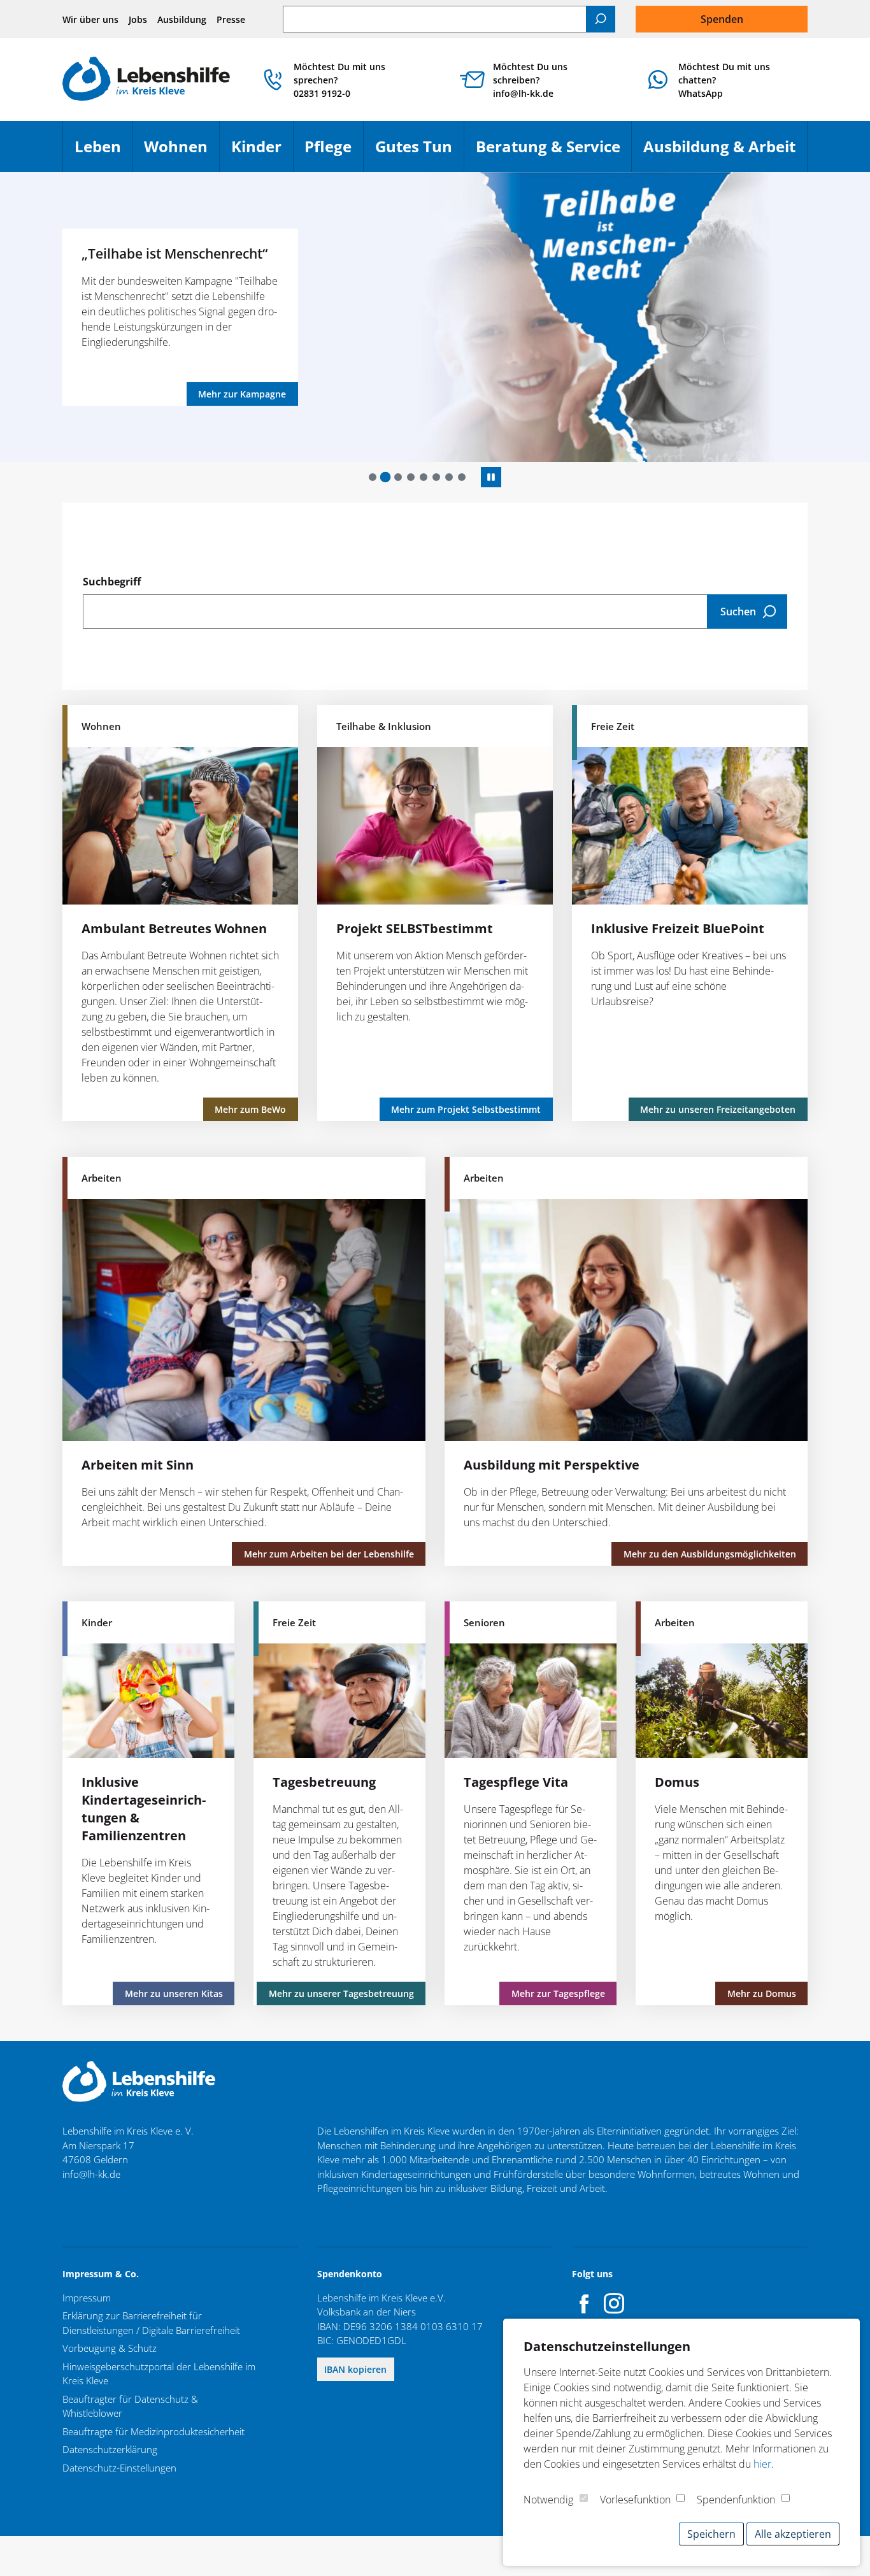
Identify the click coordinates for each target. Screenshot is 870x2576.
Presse (231, 19)
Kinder (262, 152)
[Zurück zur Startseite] (146, 80)
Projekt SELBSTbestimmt (415, 928)
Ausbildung (182, 19)
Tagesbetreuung (324, 1782)
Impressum (87, 2298)
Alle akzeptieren (793, 2534)
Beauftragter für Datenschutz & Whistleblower (130, 2406)
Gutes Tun (419, 152)
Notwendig (548, 2500)
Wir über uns (90, 19)
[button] (373, 477)
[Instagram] (614, 2303)
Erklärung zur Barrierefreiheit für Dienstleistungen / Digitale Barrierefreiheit (151, 2323)
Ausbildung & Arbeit (725, 152)
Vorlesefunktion (635, 2500)
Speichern (711, 2534)
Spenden (722, 19)
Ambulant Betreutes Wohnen (174, 928)
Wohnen (182, 152)
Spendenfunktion (736, 2500)
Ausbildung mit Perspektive (552, 1465)
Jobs (138, 19)
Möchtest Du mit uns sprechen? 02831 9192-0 (339, 80)
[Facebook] (585, 2303)
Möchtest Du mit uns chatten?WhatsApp (724, 80)
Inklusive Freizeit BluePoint (678, 928)
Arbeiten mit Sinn (138, 1465)
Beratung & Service (554, 152)
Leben (103, 152)
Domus (677, 1782)
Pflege (334, 152)
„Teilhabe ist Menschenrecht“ (175, 253)
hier (762, 2464)
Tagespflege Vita (516, 1782)
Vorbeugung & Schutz (110, 2348)
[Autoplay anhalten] (491, 477)
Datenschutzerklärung (110, 2449)
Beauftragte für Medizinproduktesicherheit (153, 2431)
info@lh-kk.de (91, 2174)
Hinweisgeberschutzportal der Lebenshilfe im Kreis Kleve (159, 2374)
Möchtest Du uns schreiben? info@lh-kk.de (530, 80)
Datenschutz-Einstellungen (119, 2468)
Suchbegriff (112, 582)
